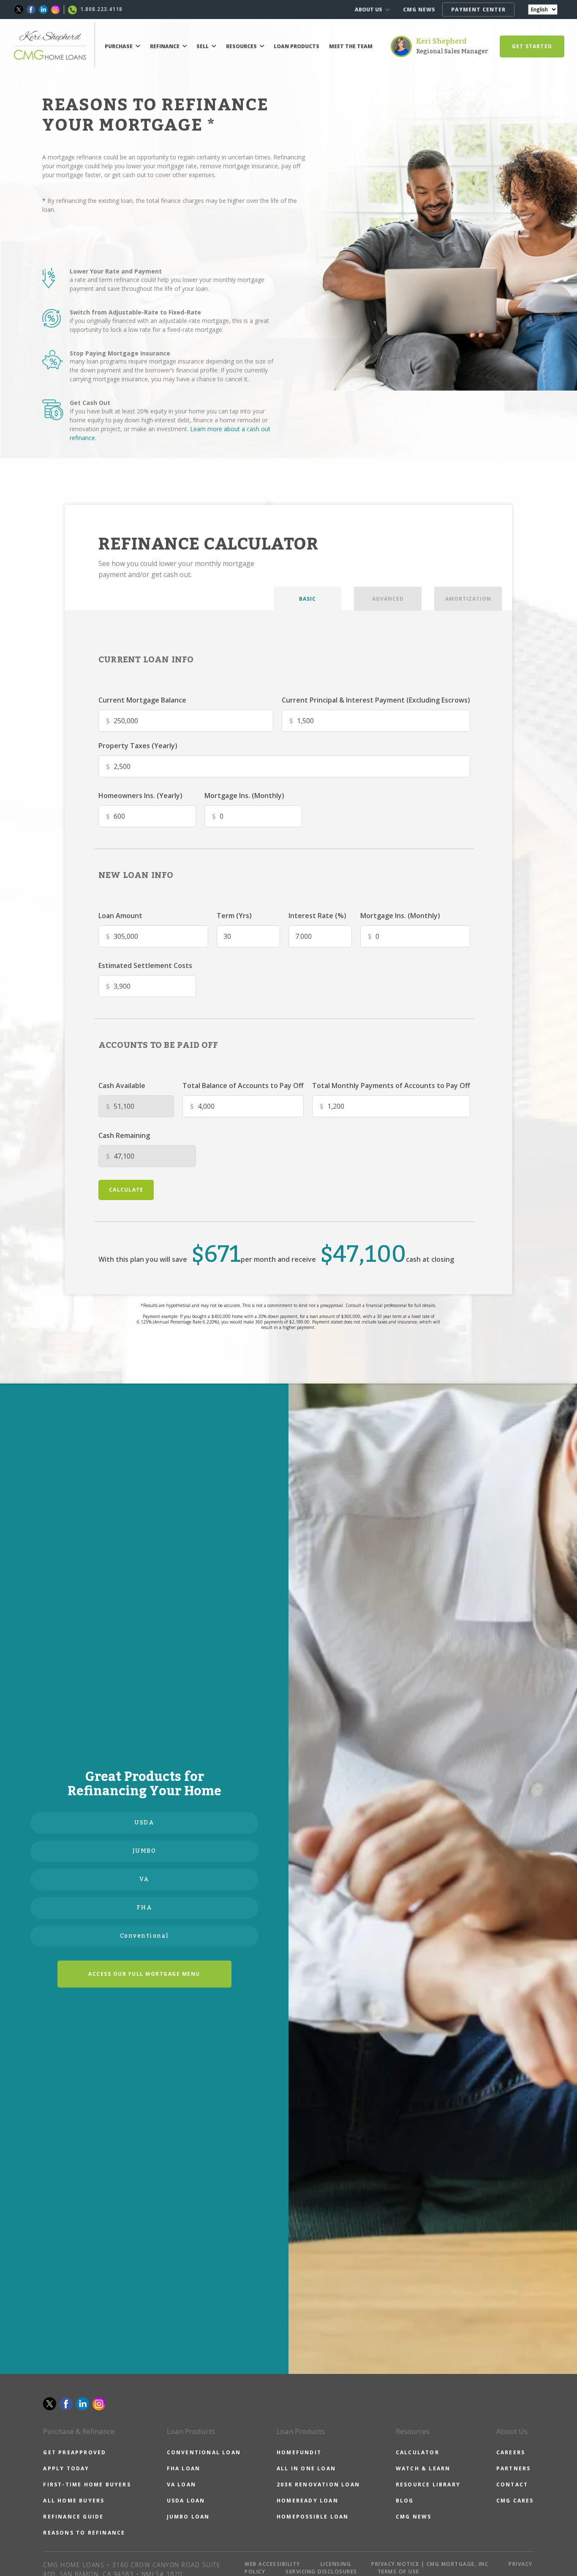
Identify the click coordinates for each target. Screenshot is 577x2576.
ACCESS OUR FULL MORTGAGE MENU (144, 1974)
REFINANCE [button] (165, 46)
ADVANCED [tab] (388, 599)
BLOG (405, 2501)
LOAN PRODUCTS (297, 46)
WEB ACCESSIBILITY (272, 2564)
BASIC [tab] (308, 599)
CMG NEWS (419, 10)
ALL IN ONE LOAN (306, 2468)
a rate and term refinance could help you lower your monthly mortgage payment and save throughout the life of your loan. (167, 284)
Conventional (144, 1936)
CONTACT (512, 2484)
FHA (144, 1908)
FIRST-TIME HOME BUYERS (87, 2484)
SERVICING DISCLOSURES (321, 2572)
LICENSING (336, 2564)
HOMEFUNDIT (299, 2452)
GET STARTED (532, 46)
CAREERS (511, 2452)
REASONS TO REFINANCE (84, 2533)
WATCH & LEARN (423, 2468)
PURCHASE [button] (119, 46)
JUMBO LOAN (188, 2517)
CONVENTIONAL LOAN (204, 2452)
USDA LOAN (186, 2501)
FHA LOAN (184, 2468)
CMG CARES (515, 2501)
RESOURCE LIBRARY (428, 2484)
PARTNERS (514, 2468)
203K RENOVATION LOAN (318, 2484)
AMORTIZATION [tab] (468, 599)
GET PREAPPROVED (75, 2452)
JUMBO (144, 1851)
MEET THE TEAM (351, 46)
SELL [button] (203, 46)
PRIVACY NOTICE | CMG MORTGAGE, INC (430, 2564)
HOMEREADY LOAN (308, 2501)
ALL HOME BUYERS (74, 2501)
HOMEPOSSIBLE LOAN (313, 2517)
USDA (144, 1823)
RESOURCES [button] (242, 46)
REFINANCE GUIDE (73, 2517)
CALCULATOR (418, 2452)
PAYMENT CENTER (478, 10)
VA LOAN (181, 2484)
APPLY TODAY (66, 2468)
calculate (126, 1190)
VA (144, 1879)
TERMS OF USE (399, 2572)
